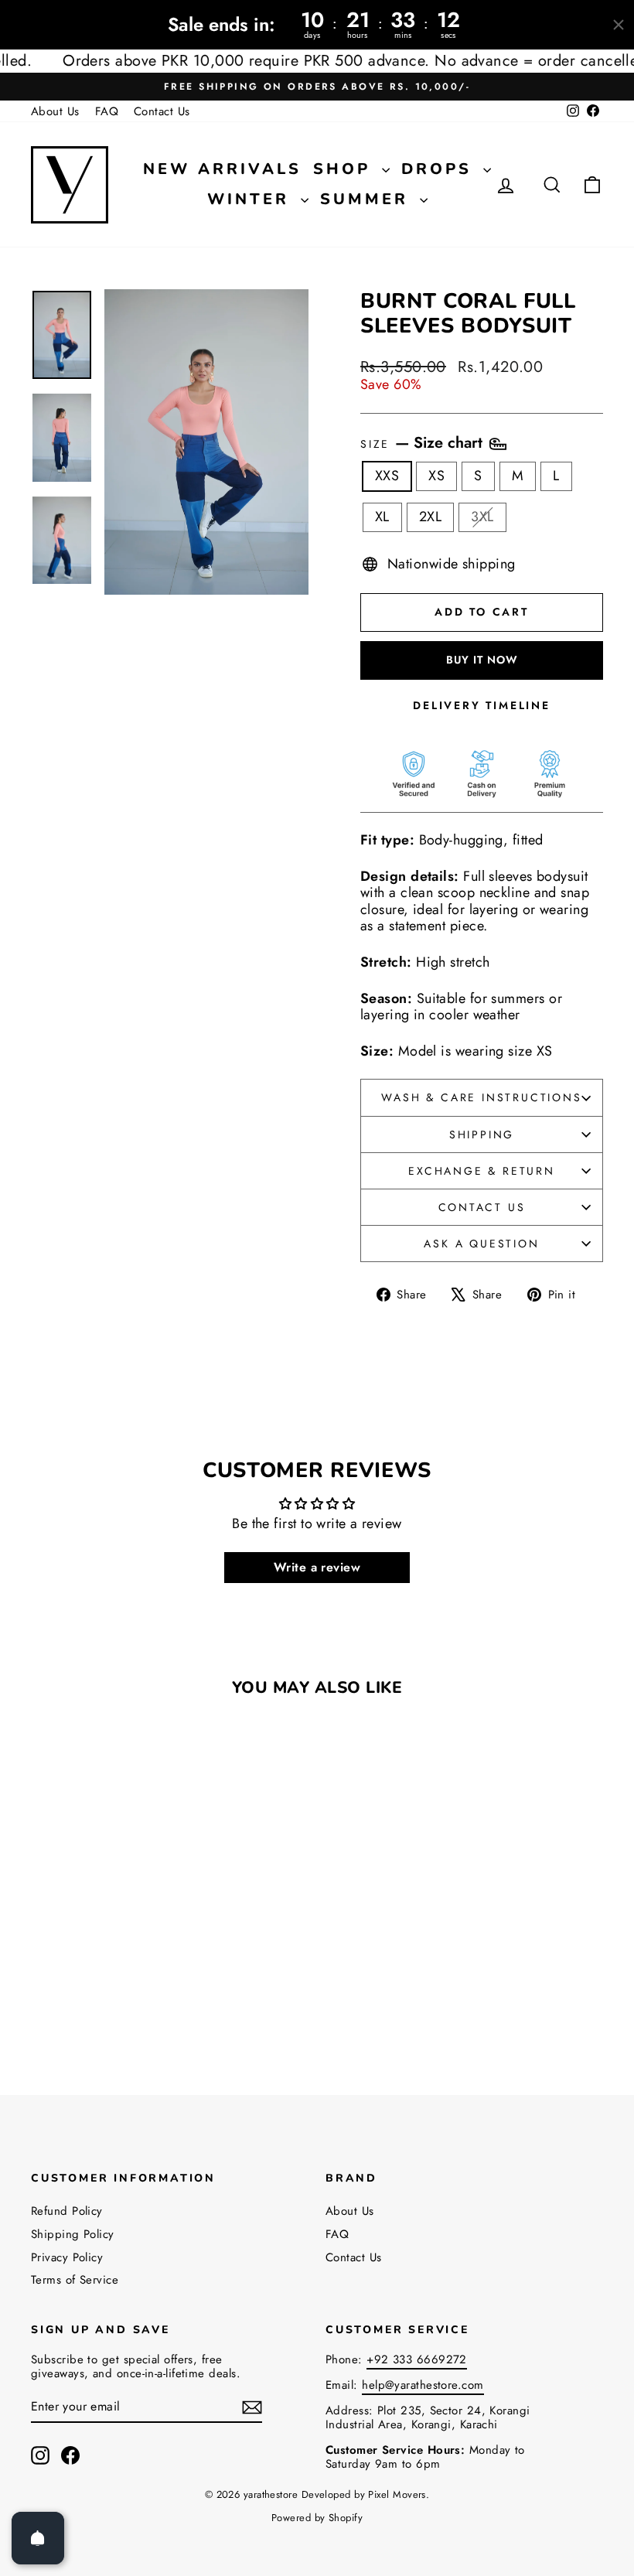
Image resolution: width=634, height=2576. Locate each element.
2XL (430, 517)
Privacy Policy (67, 2257)
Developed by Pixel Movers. (366, 2494)
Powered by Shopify (317, 2518)
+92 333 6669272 (417, 2359)
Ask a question (481, 1244)
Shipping (482, 1134)
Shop (346, 169)
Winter (252, 199)
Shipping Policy (73, 2234)
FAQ (107, 111)
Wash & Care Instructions (481, 1097)
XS (436, 476)
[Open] (38, 2538)
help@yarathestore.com (423, 2385)
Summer (368, 199)
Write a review (317, 1567)
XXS (387, 476)
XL (382, 517)
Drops (440, 169)
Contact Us (162, 111)
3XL (482, 517)
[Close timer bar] (619, 25)
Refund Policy (67, 2211)
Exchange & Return (482, 1171)
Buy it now (482, 660)
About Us (55, 111)
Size (424, 444)
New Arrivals (222, 169)
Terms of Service (75, 2280)
